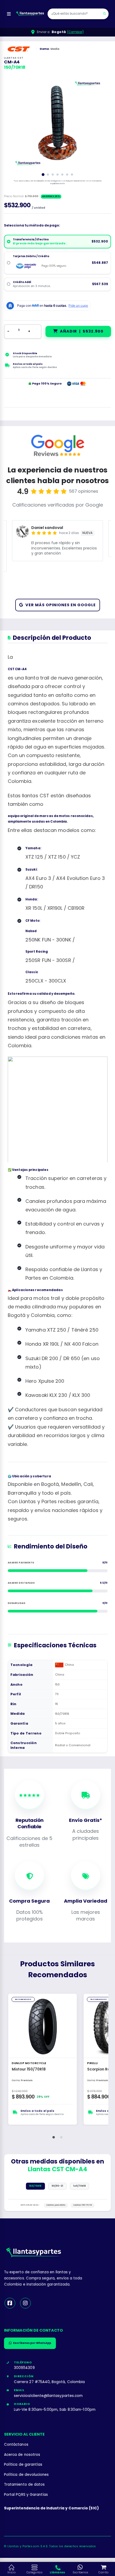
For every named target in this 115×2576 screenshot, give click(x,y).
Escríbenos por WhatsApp (32, 2343)
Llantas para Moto (56, 2205)
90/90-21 (57, 2186)
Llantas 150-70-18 (83, 2205)
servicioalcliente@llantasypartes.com (48, 2396)
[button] (54, 2137)
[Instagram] (25, 2303)
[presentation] (18, 123)
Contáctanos (16, 2444)
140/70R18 (80, 2186)
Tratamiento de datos (24, 2484)
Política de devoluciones (26, 2475)
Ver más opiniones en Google (61, 605)
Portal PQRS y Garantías (26, 2495)
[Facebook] (10, 2303)
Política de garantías (23, 2464)
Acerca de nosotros (22, 2455)
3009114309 (24, 2368)
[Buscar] (105, 14)
